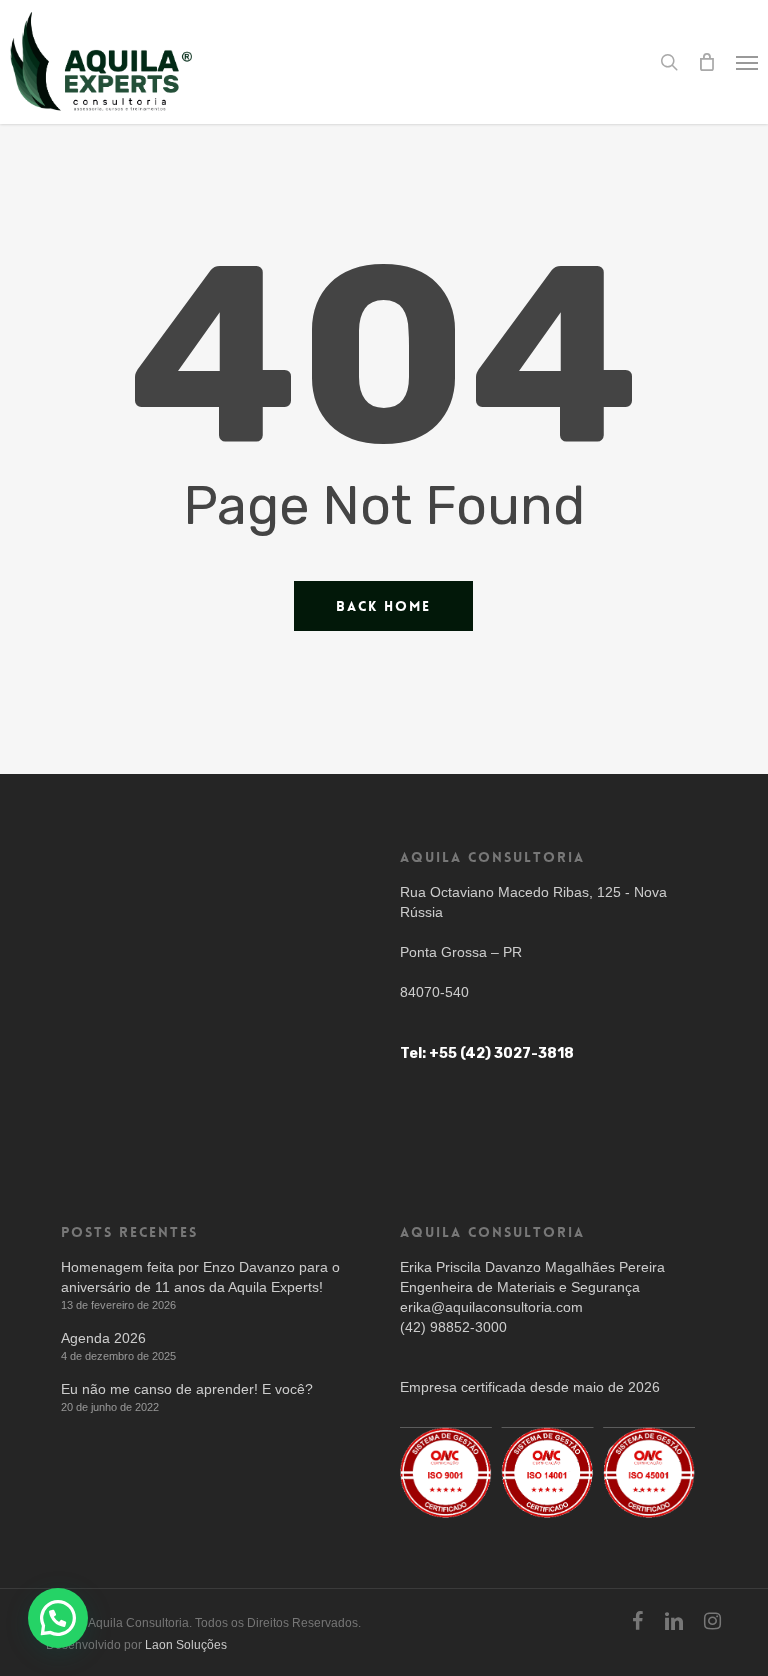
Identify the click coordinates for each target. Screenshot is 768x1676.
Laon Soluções (186, 1645)
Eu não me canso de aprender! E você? (187, 1389)
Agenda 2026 (103, 1338)
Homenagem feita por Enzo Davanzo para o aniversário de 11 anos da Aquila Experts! (200, 1277)
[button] (747, 62)
